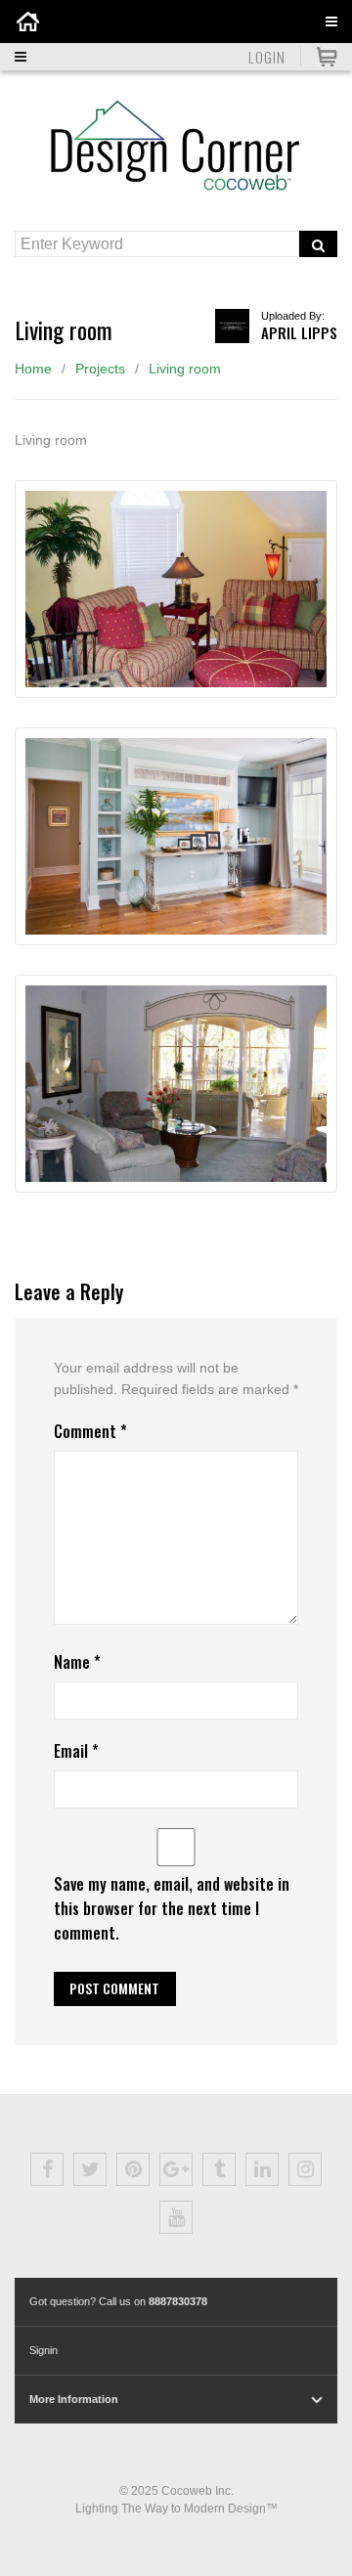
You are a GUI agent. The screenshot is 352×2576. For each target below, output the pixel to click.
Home (33, 369)
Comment (90, 1431)
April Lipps (299, 332)
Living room (185, 369)
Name (77, 1662)
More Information (74, 2399)
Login (267, 57)
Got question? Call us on (118, 2301)
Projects (100, 369)
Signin (44, 2350)
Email (76, 1751)
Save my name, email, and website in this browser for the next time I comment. (172, 1908)
